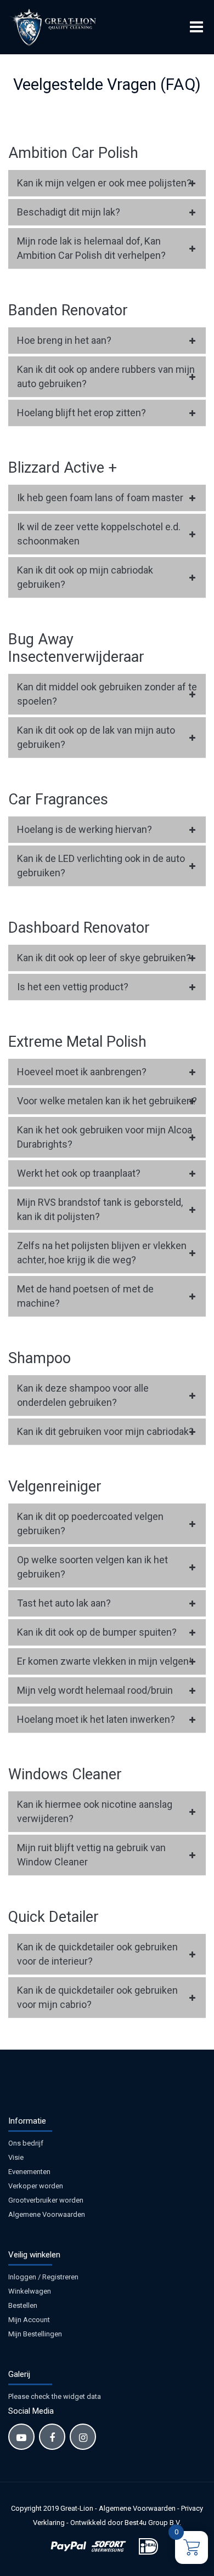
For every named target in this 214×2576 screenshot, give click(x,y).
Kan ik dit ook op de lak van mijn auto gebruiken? (96, 737)
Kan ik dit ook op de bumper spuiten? (97, 1632)
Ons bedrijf (26, 2143)
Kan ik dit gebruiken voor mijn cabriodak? (105, 1431)
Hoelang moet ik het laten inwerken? (96, 1719)
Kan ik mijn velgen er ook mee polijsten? (104, 183)
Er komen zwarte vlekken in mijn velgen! (104, 1661)
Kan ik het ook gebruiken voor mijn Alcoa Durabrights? (105, 1137)
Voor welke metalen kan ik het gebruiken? (107, 1101)
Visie (16, 2157)
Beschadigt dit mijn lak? (69, 212)
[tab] (107, 183)
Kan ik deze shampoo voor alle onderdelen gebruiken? (83, 1395)
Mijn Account (29, 2320)
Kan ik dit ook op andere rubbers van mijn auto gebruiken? (106, 376)
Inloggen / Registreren (43, 2277)
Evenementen (29, 2172)
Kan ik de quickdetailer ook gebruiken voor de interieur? (97, 1954)
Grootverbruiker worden (46, 2200)
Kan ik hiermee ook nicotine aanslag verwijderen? (95, 1811)
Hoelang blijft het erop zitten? (81, 413)
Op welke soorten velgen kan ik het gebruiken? (92, 1567)
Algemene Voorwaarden (47, 2214)
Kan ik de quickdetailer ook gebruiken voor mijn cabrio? (97, 1997)
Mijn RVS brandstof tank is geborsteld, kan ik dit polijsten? (100, 1209)
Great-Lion (77, 2508)
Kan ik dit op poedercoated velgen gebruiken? (90, 1524)
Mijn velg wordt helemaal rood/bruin (95, 1690)
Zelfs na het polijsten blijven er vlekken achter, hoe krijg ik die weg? (102, 1253)
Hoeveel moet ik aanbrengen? (82, 1072)
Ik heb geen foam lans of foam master (100, 498)
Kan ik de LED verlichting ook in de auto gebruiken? (101, 866)
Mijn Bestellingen (35, 2334)
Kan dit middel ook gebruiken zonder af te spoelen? (107, 694)
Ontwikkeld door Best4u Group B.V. (126, 2523)
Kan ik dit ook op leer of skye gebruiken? (104, 958)
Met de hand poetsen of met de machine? (85, 1296)
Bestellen (23, 2305)
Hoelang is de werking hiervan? (85, 829)
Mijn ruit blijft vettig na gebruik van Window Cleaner (91, 1855)
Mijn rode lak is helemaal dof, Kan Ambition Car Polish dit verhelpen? (91, 248)
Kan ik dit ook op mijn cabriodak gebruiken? (85, 577)
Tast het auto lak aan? (64, 1603)
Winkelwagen (30, 2291)
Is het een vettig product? (73, 987)
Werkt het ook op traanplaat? (79, 1173)
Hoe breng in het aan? (64, 340)
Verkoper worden (36, 2186)
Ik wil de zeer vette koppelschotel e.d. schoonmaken (99, 534)
